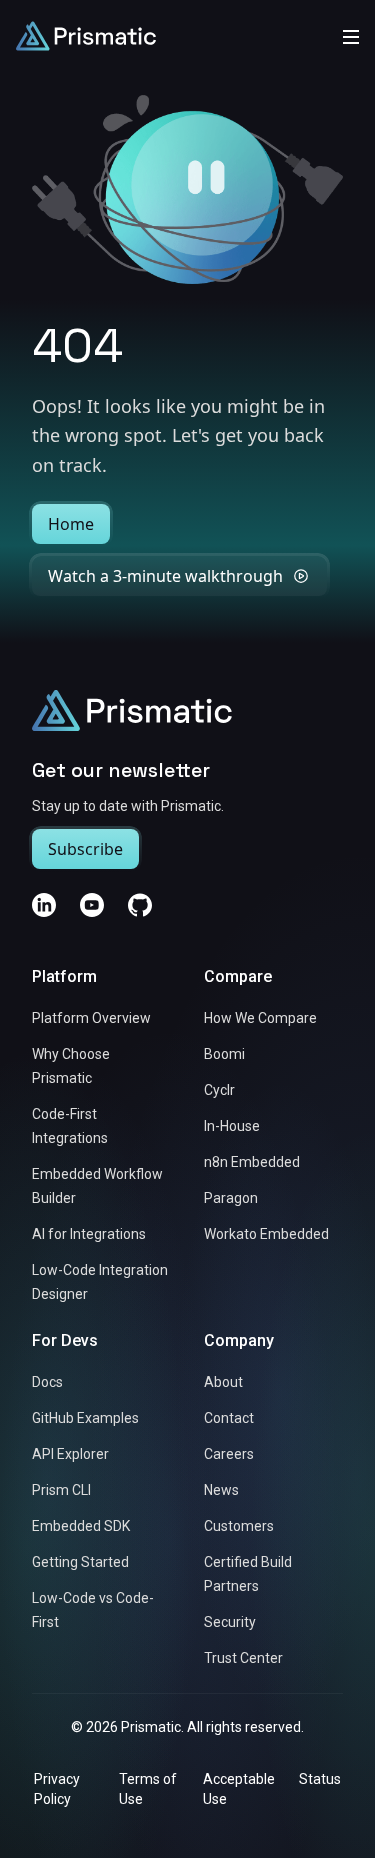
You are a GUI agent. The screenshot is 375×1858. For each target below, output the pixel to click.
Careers (229, 1454)
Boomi (224, 1054)
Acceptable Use (239, 1789)
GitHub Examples (85, 1418)
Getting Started (80, 1562)
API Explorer (70, 1454)
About (223, 1382)
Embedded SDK (81, 1526)
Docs (47, 1382)
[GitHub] (140, 905)
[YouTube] (92, 905)
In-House (232, 1126)
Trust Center (243, 1658)
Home (71, 524)
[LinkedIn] (44, 905)
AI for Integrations (89, 1234)
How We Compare (260, 1018)
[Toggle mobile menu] (351, 36)
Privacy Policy (57, 1789)
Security (230, 1622)
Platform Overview (91, 1018)
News (221, 1490)
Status (320, 1779)
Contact (229, 1418)
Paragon (231, 1198)
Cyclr (219, 1090)
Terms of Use (148, 1789)
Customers (239, 1526)
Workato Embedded (266, 1234)
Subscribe (85, 849)
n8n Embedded (252, 1162)
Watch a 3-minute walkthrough (165, 576)
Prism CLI (61, 1490)
